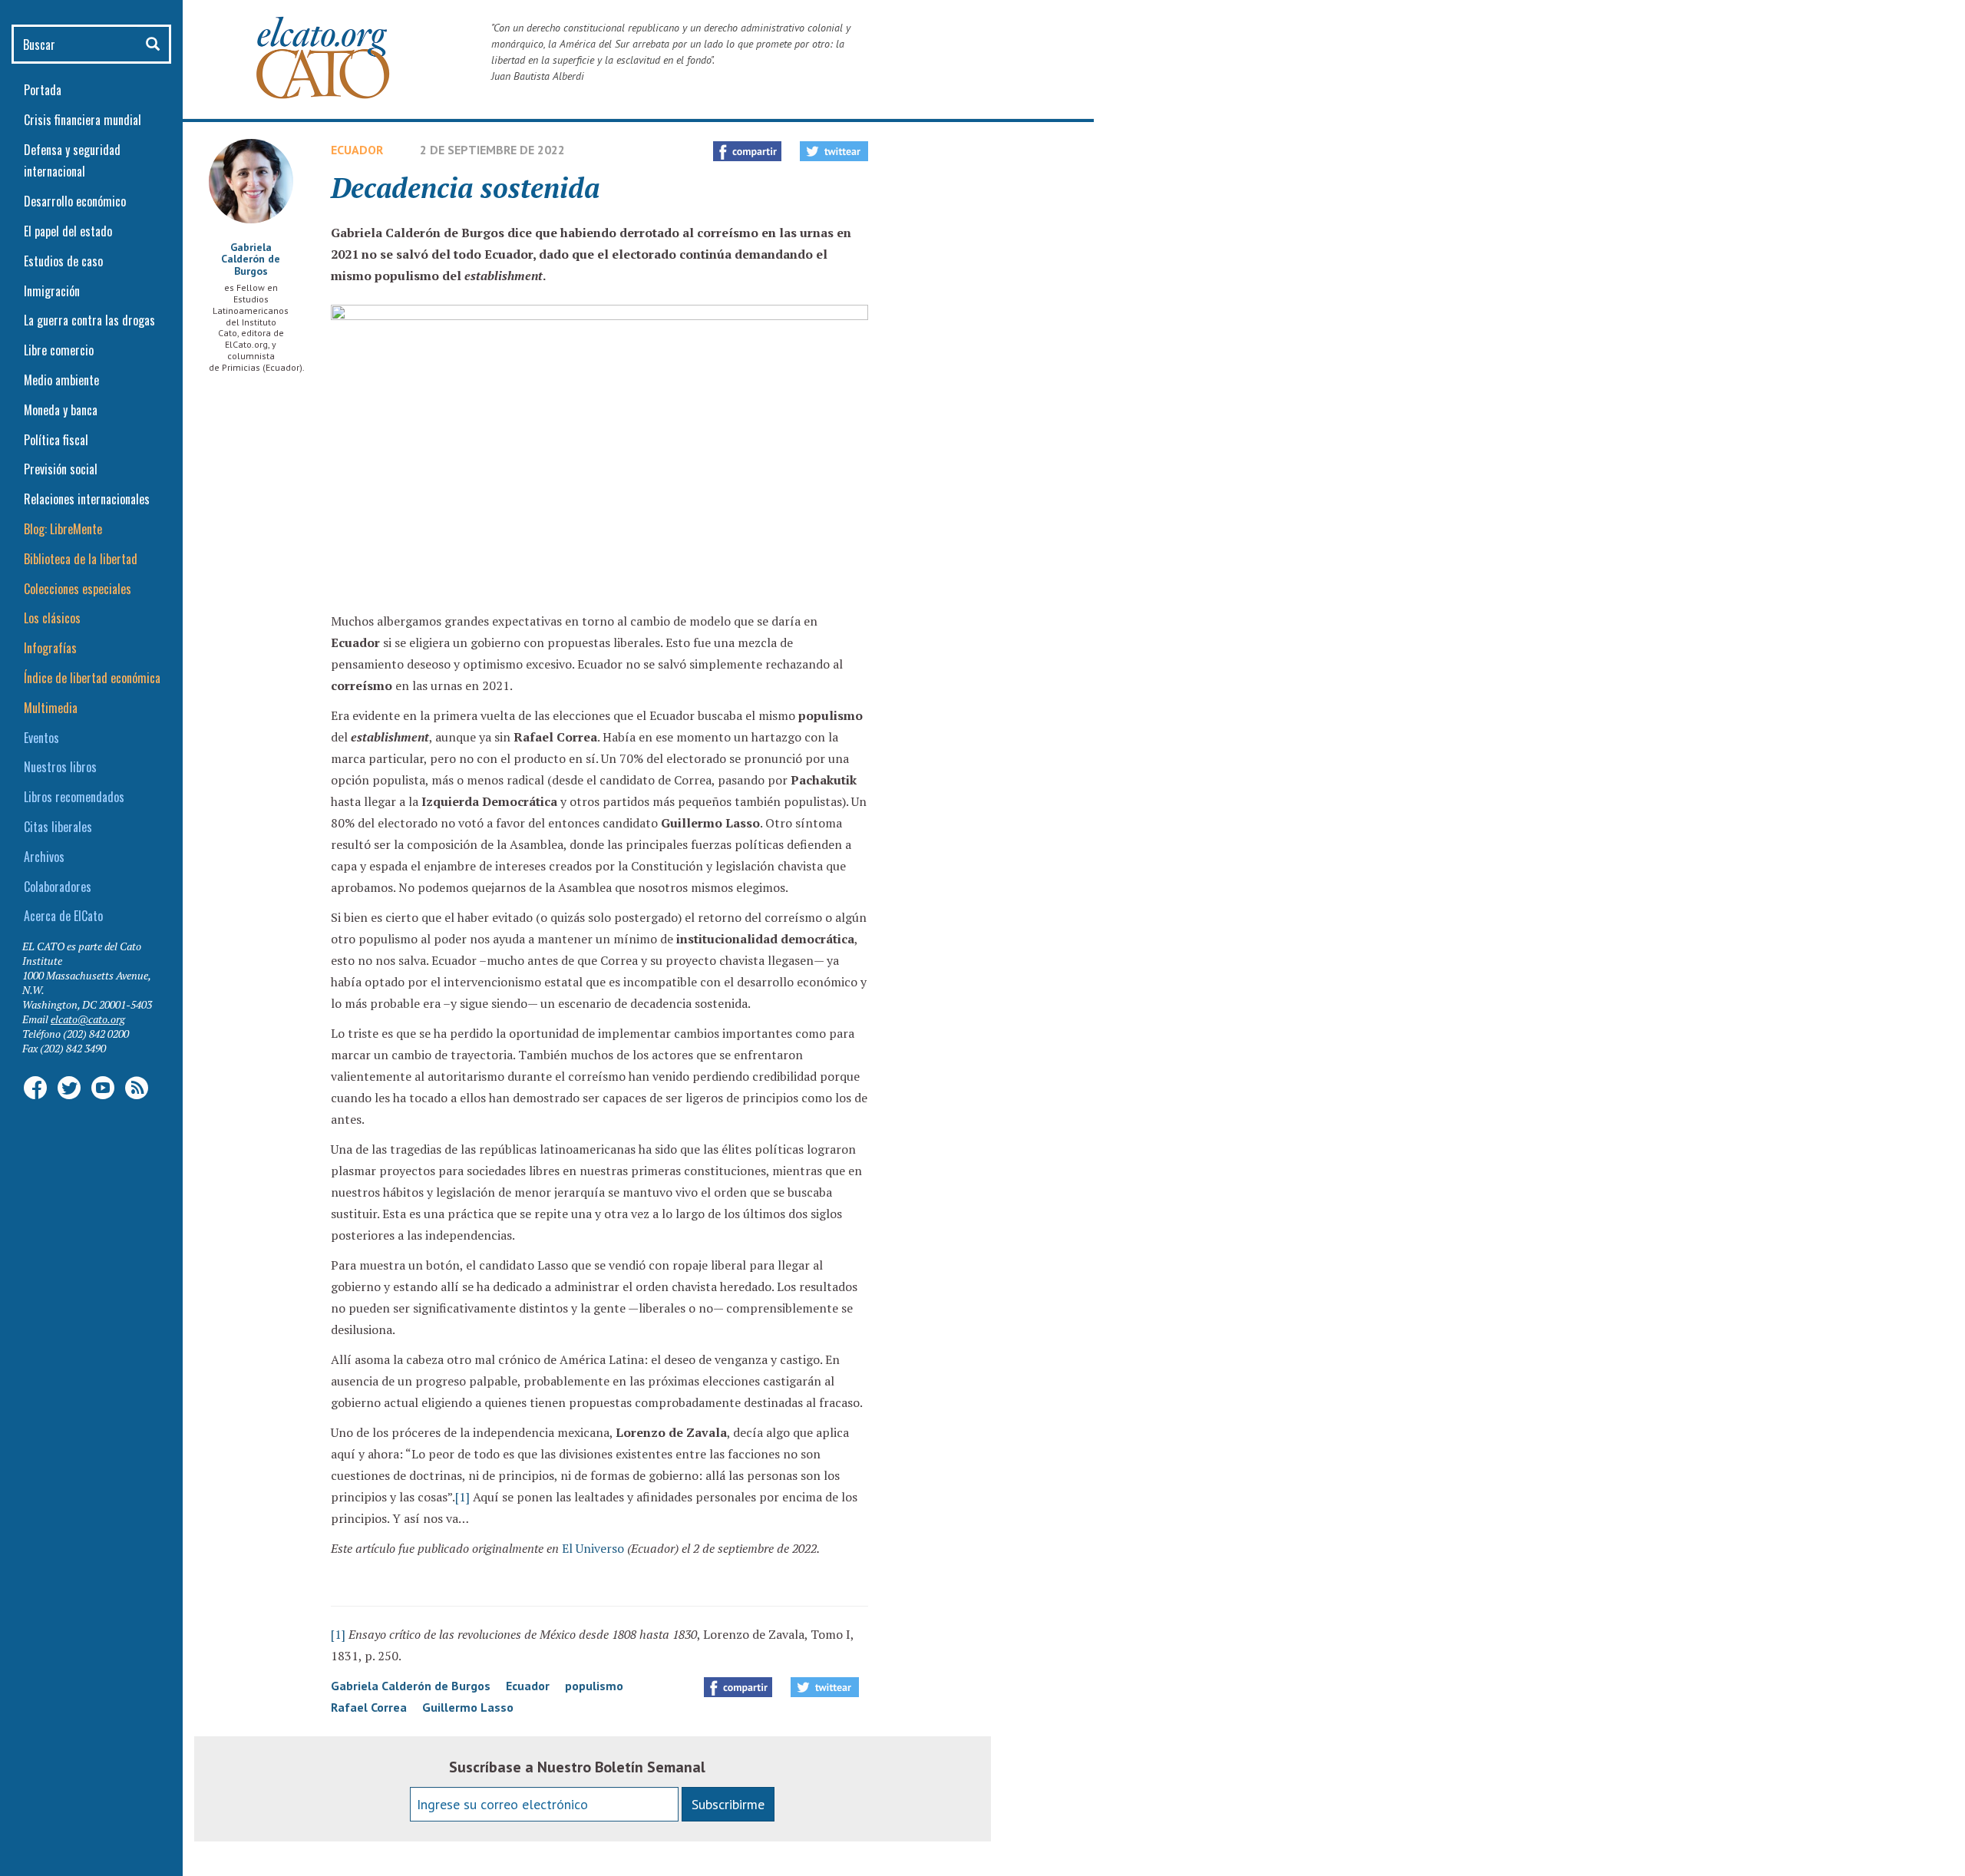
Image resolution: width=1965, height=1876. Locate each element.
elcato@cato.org (88, 1019)
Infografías (50, 648)
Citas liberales (58, 827)
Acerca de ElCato (63, 916)
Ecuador (357, 150)
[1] (462, 1497)
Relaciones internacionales (87, 499)
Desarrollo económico (75, 201)
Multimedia (51, 708)
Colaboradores (58, 887)
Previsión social (61, 469)
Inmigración (52, 291)
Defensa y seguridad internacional (72, 161)
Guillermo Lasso (468, 1707)
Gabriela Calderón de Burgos (251, 259)
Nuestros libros (60, 767)
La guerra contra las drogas (89, 320)
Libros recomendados (74, 797)
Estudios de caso (63, 261)
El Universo (593, 1548)
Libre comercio (59, 350)
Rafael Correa (369, 1707)
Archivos (44, 857)
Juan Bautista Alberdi (538, 76)
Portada (43, 90)
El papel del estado (68, 231)
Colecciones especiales (78, 589)
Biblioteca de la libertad (81, 559)
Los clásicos (52, 618)
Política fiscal (56, 440)
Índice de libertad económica (92, 678)
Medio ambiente (61, 380)
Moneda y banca (61, 410)
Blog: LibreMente (63, 529)
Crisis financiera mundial (83, 120)
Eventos (41, 738)
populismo (594, 1686)
